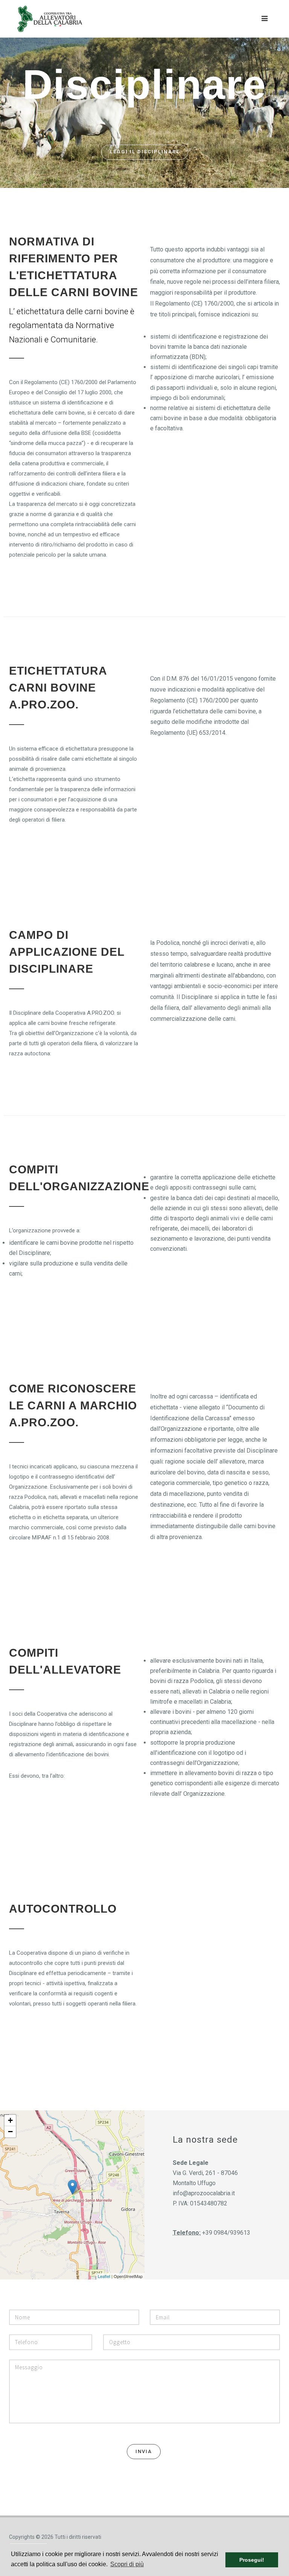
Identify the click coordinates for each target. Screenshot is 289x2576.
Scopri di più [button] (127, 2564)
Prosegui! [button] (252, 2560)
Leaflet (104, 2276)
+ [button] (10, 2120)
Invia (144, 2451)
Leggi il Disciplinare (145, 152)
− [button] (10, 2132)
